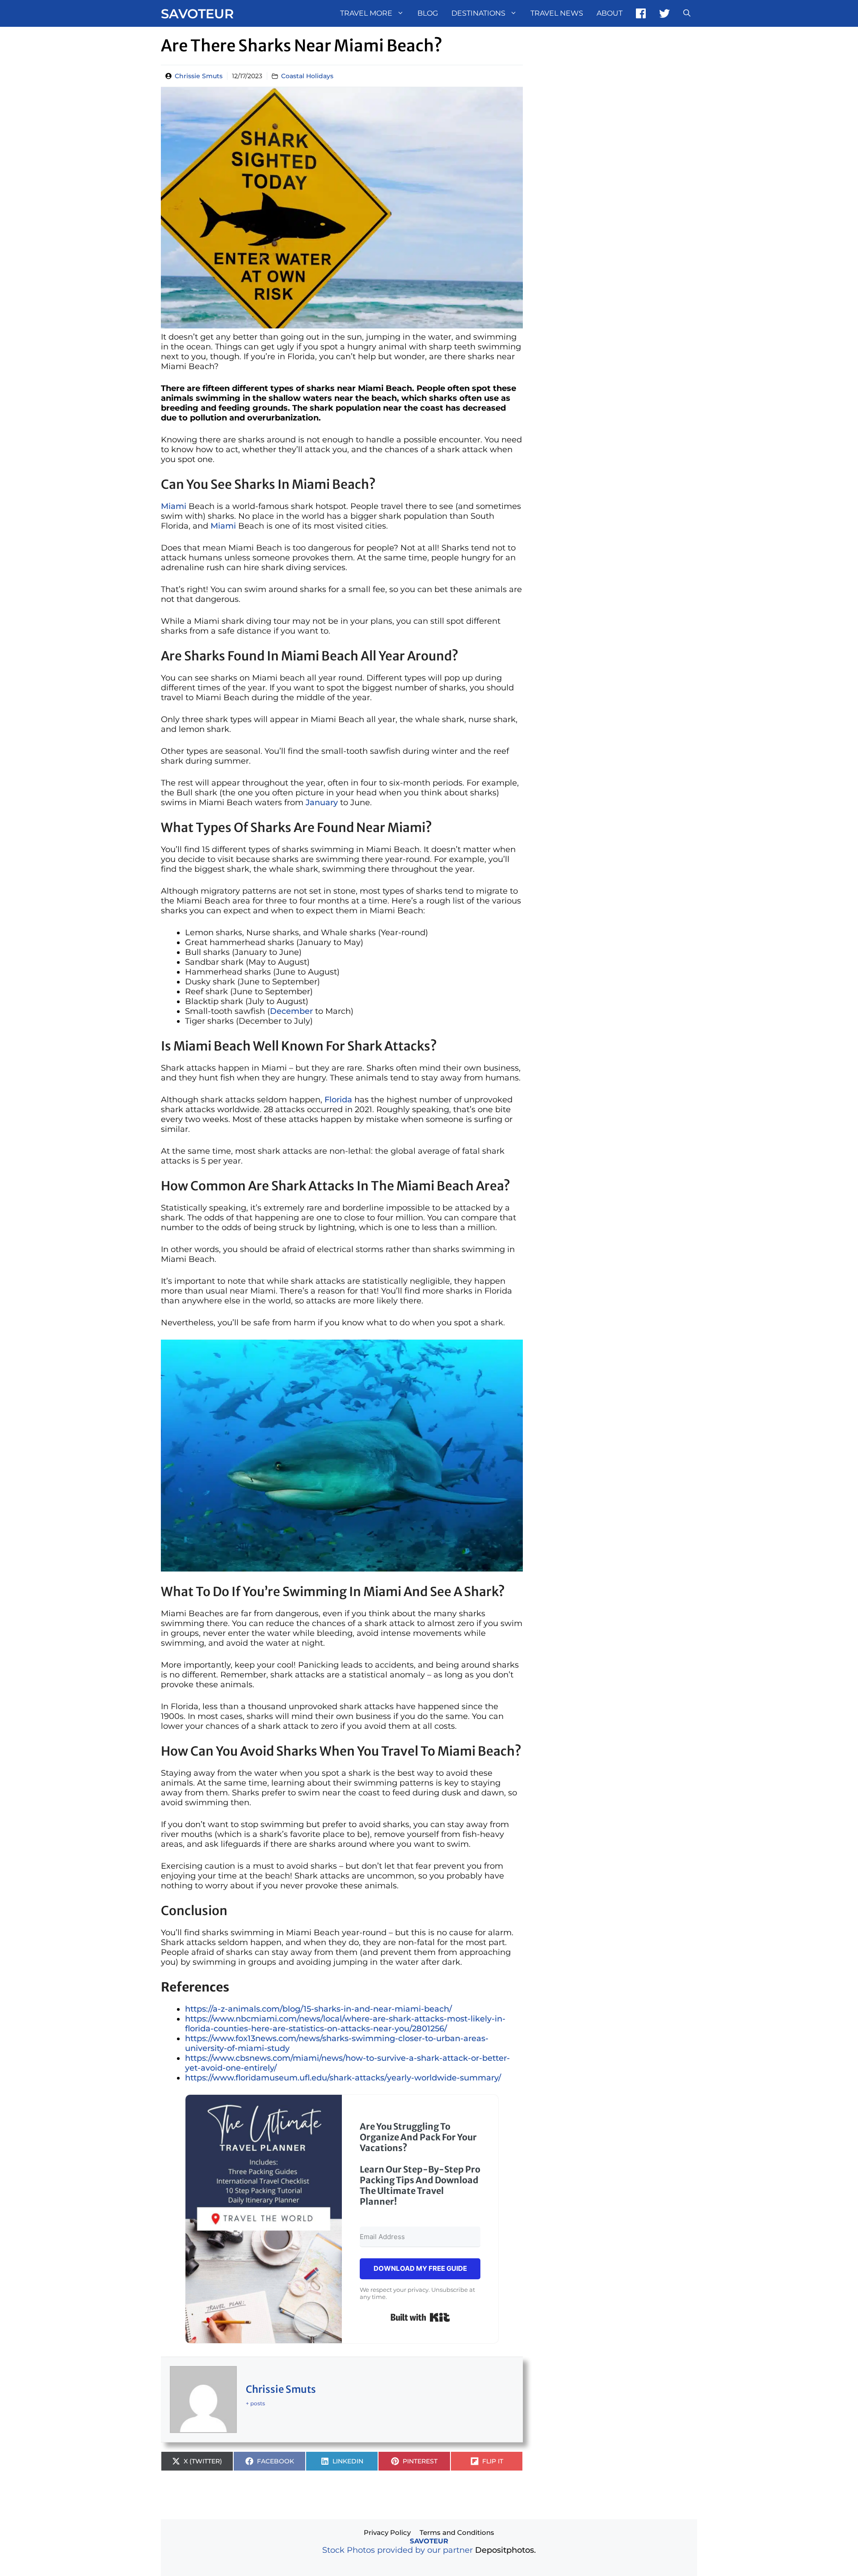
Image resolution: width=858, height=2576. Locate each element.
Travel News (557, 13)
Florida (338, 1100)
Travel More (366, 13)
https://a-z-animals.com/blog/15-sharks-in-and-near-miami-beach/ (318, 2009)
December (291, 1011)
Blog (428, 13)
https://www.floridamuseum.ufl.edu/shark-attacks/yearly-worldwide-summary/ (343, 2078)
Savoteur (197, 14)
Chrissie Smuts (199, 76)
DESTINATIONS (478, 13)
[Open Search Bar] (687, 13)
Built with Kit (420, 2317)
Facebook (641, 13)
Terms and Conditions (457, 2532)
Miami (174, 506)
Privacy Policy (387, 2532)
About (610, 13)
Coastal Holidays (307, 76)
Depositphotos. (505, 2550)
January (322, 803)
